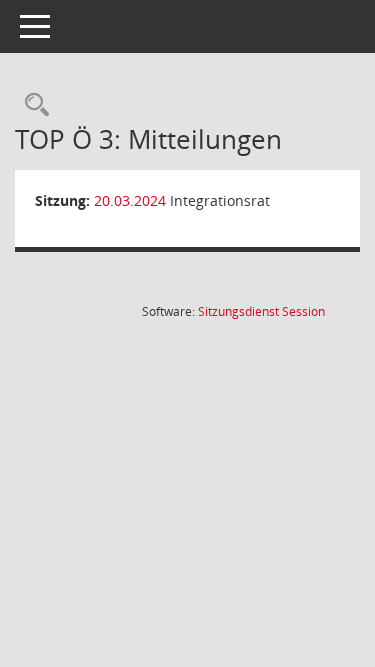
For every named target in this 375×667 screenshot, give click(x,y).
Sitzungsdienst (261, 311)
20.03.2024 (130, 200)
